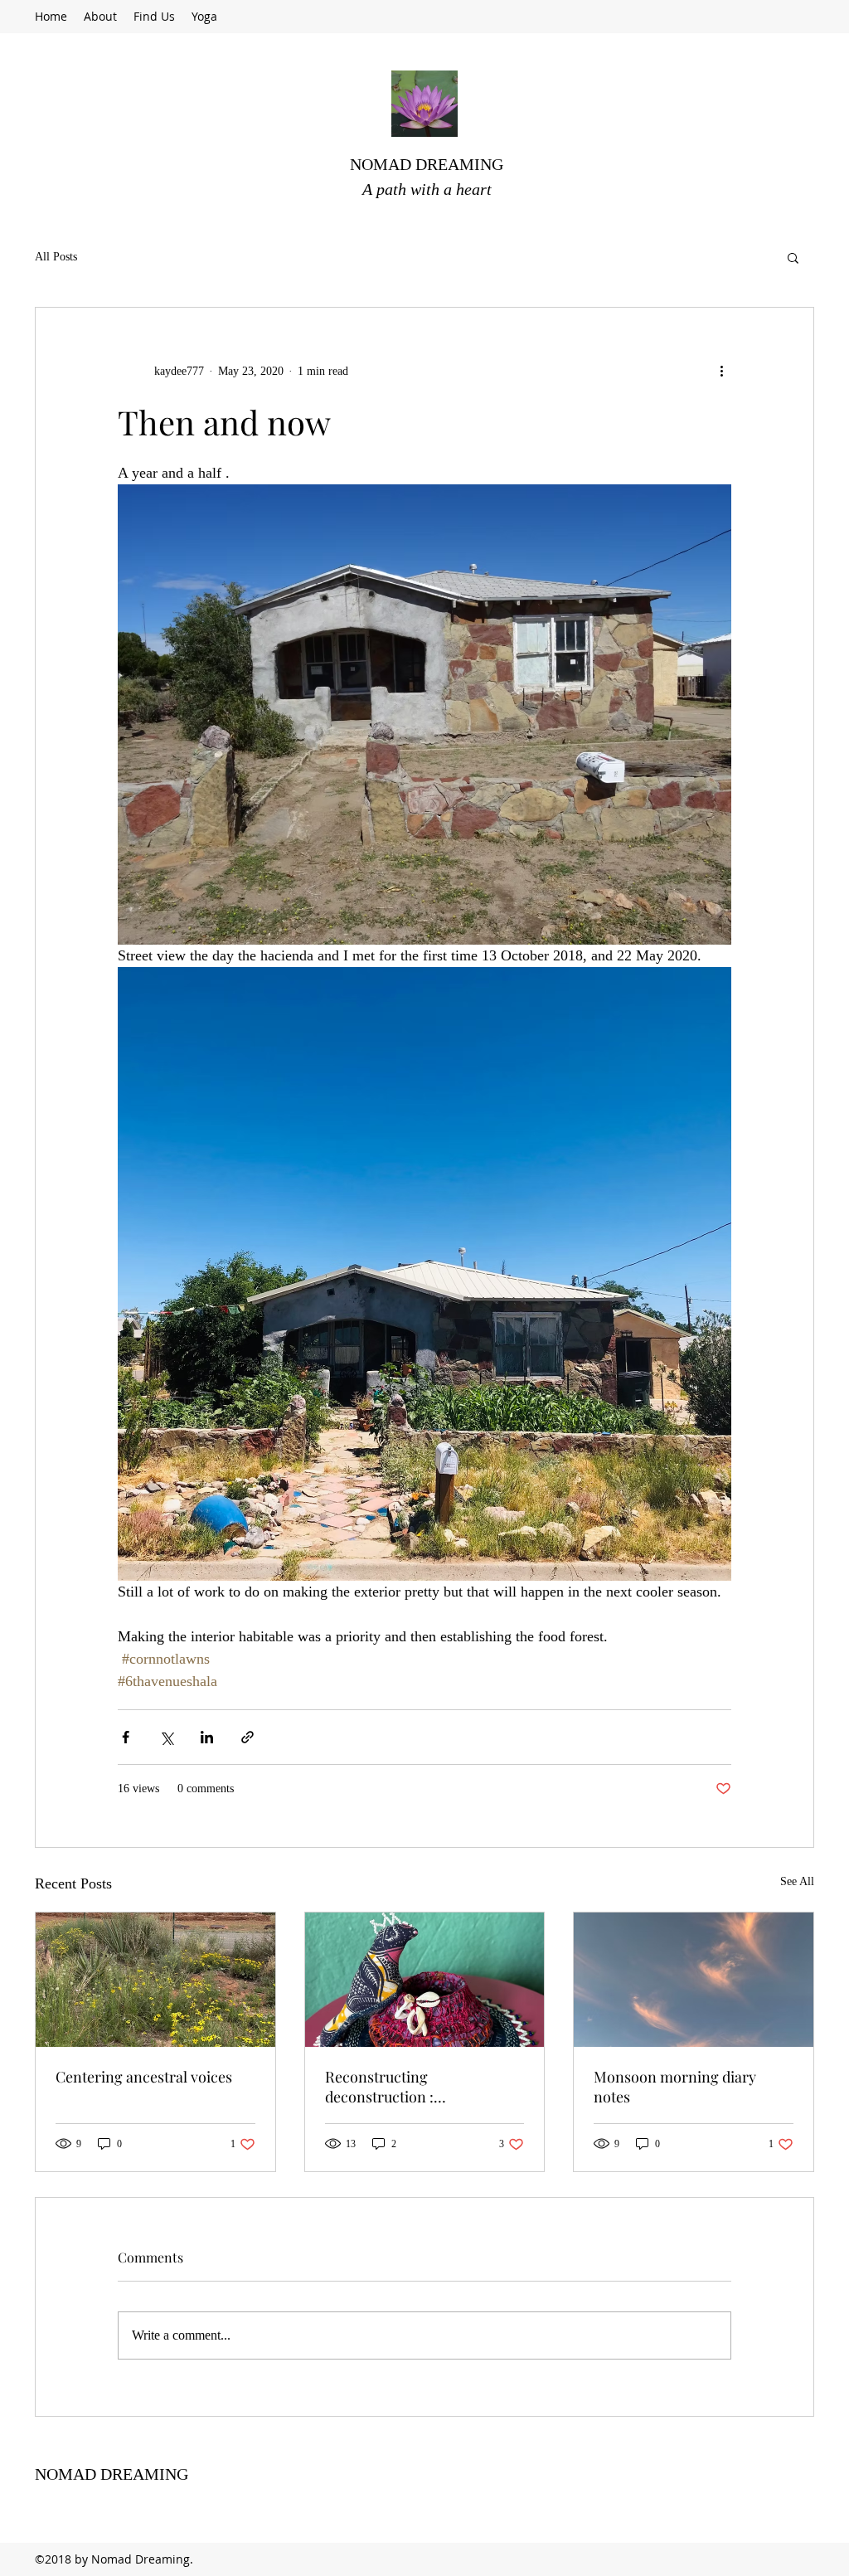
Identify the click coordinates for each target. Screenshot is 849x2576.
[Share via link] (247, 1737)
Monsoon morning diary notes (675, 2087)
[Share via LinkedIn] (207, 1737)
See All (797, 1881)
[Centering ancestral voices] (155, 1980)
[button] (793, 257)
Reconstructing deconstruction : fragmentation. (379, 2087)
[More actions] (721, 371)
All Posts (56, 257)
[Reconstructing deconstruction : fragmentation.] (425, 1980)
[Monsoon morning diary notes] (694, 1980)
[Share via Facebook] (126, 1737)
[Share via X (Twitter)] (166, 1737)
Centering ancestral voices (144, 2077)
